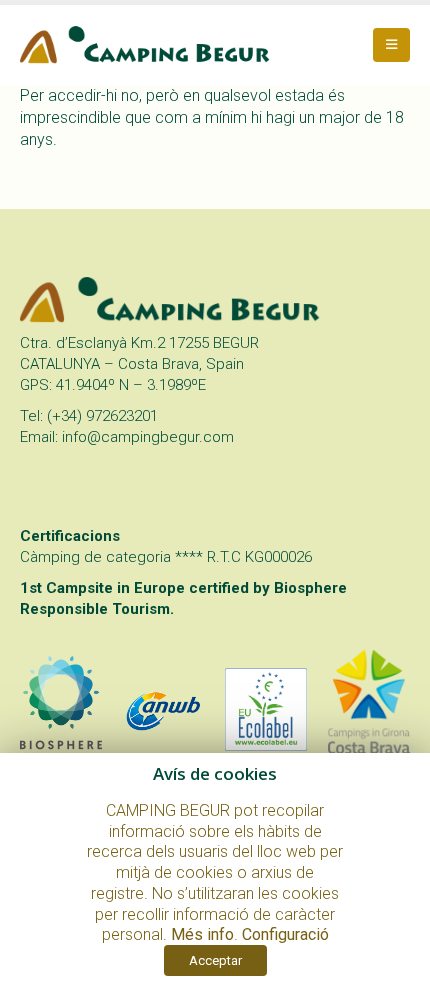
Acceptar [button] (215, 960)
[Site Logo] (145, 45)
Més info (202, 934)
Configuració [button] (285, 934)
